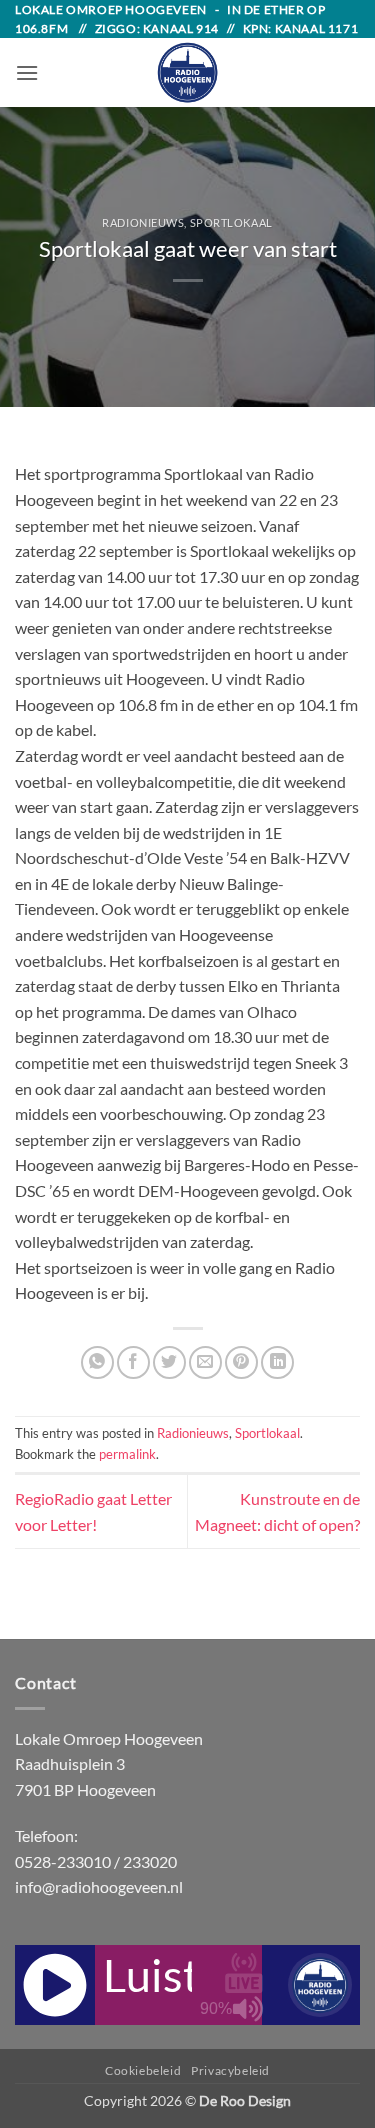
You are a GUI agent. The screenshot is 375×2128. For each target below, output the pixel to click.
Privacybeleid (230, 2070)
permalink (127, 1454)
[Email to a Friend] (205, 1362)
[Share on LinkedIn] (277, 1362)
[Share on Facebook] (133, 1362)
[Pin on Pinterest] (241, 1362)
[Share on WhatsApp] (97, 1362)
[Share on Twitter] (169, 1362)
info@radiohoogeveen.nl (99, 1886)
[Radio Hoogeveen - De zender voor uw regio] (188, 72)
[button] (27, 72)
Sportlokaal (231, 222)
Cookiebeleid (143, 2070)
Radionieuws (143, 222)
